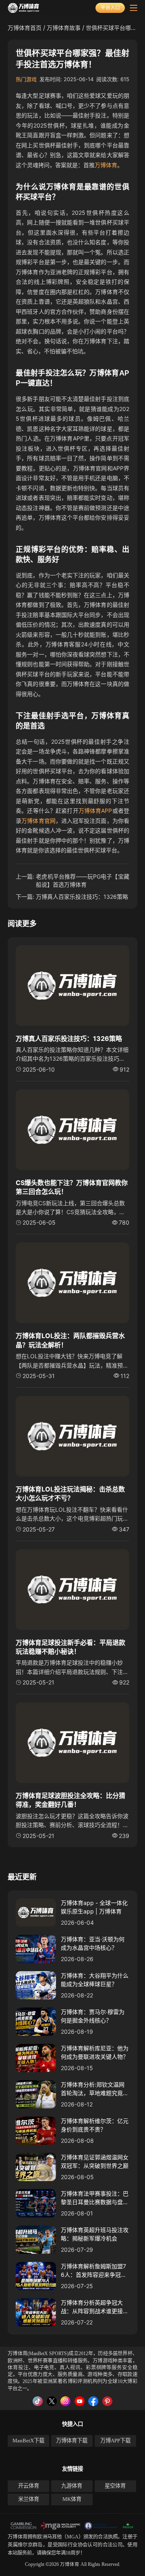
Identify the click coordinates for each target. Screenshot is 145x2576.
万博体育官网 (38, 821)
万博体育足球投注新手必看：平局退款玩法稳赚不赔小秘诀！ (70, 1647)
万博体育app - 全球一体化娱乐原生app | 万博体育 (94, 1907)
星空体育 (115, 2486)
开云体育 (29, 2486)
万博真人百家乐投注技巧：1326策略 (82, 897)
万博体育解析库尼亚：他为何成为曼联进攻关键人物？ (95, 2052)
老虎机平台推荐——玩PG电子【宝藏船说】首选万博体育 (83, 880)
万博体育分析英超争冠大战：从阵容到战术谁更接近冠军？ (95, 2307)
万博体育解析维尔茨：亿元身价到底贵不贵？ (95, 2125)
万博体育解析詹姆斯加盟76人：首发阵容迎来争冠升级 (94, 2271)
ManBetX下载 (28, 2441)
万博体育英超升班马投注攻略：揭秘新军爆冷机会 (95, 2234)
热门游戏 (26, 79)
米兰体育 (29, 2499)
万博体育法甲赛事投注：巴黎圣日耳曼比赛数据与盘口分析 (95, 2198)
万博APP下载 (115, 2441)
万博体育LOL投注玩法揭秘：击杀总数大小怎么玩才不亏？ (70, 1494)
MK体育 (72, 2499)
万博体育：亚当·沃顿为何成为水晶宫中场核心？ (93, 1943)
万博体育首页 (25, 28)
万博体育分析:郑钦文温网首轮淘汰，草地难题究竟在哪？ (95, 2089)
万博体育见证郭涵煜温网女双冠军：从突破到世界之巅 (95, 2161)
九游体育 (72, 2486)
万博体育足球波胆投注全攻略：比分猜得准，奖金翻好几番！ (70, 1800)
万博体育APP (95, 811)
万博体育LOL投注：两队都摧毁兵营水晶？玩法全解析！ (70, 1340)
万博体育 (106, 165)
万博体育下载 (72, 2441)
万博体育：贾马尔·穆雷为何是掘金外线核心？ (93, 2016)
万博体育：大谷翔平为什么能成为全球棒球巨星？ (95, 1980)
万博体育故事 (64, 28)
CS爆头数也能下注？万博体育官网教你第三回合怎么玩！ (72, 1187)
